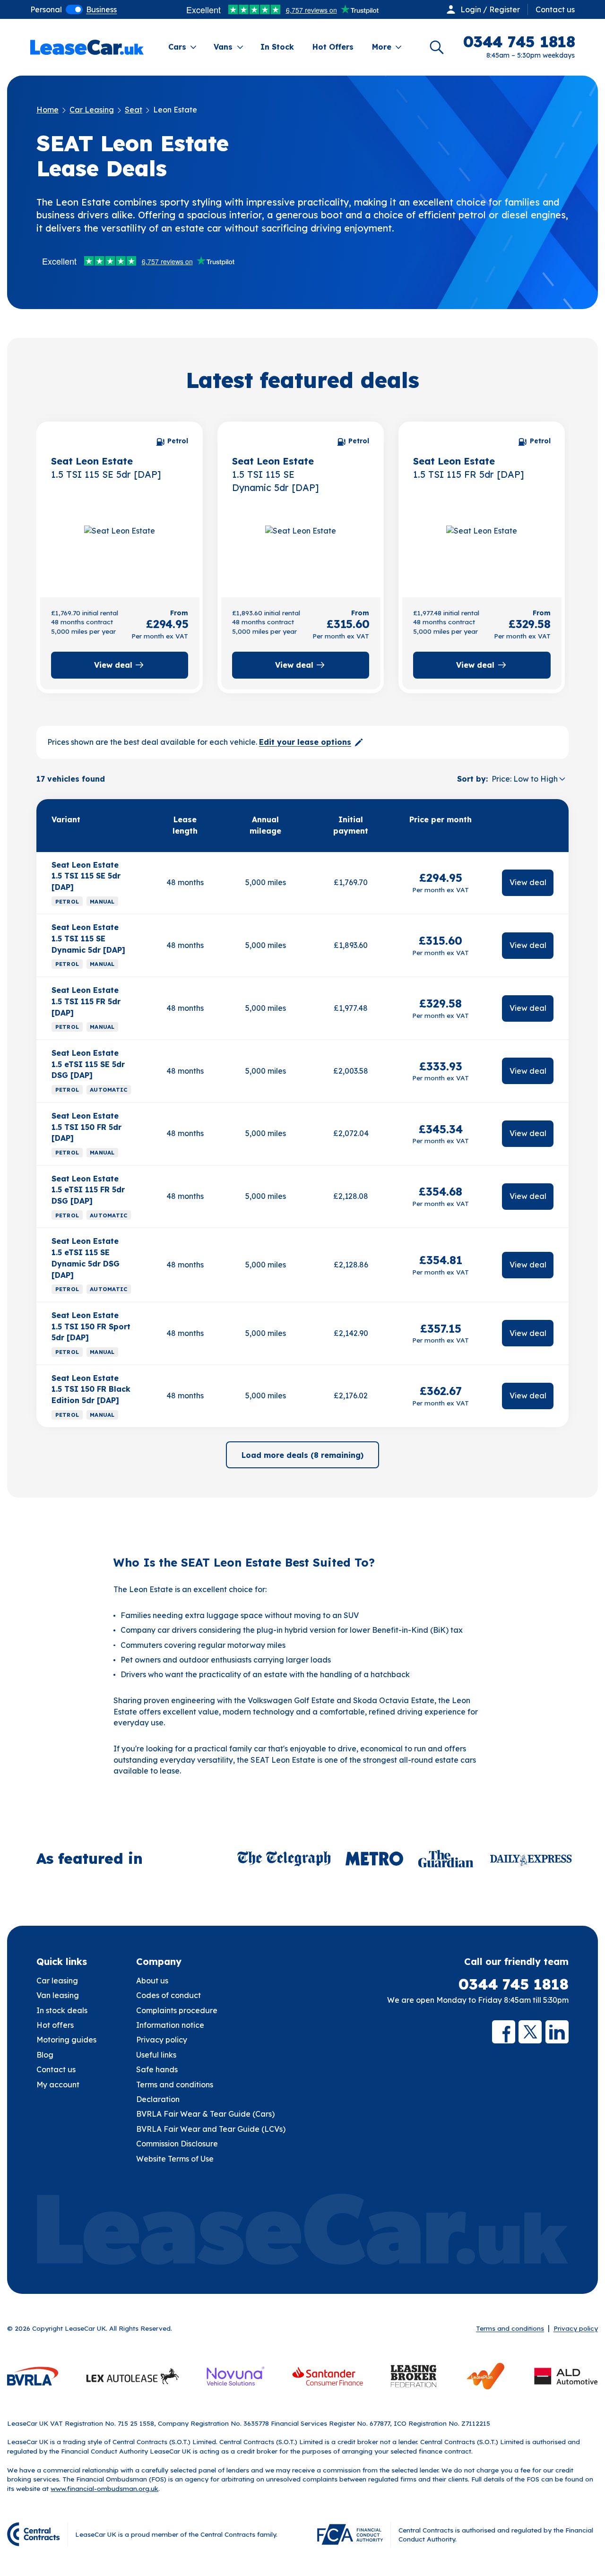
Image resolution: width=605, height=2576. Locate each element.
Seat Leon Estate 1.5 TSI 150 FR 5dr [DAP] (86, 1127)
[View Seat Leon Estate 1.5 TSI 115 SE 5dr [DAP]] (120, 545)
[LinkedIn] (557, 2032)
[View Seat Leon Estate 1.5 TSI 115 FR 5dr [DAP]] (482, 545)
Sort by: (472, 779)
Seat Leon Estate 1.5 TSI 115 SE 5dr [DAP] (86, 876)
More (382, 47)
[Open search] (437, 47)
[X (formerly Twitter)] (530, 2032)
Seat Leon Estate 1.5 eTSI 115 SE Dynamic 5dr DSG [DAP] (86, 1258)
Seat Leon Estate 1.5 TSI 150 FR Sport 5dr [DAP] (91, 1326)
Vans (223, 47)
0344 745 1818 (514, 1984)
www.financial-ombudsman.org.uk (104, 2488)
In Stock (277, 47)
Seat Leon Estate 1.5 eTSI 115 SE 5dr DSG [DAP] (88, 1064)
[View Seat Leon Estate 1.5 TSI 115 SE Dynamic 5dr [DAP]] (301, 545)
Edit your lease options (305, 742)
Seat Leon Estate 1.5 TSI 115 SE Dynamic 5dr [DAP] (88, 938)
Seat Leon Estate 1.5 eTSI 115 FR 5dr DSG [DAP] (88, 1190)
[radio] (46, 9)
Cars (177, 47)
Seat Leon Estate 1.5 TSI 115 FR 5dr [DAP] (86, 1001)
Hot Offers (333, 47)
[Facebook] (504, 2032)
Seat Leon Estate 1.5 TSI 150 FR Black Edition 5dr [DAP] (91, 1389)
